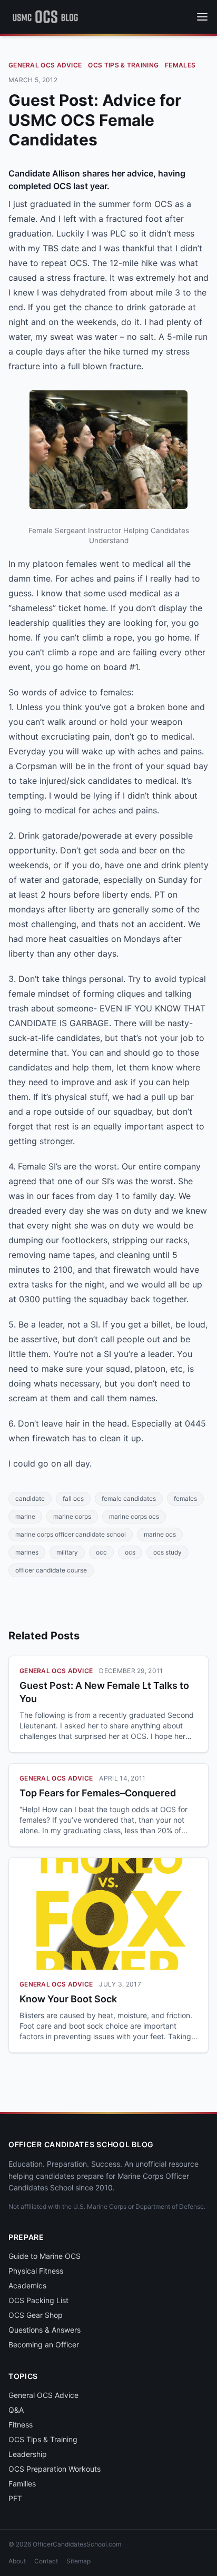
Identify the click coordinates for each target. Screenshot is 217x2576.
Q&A (16, 2410)
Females (180, 65)
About (17, 2561)
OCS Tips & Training (123, 65)
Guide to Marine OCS (45, 2256)
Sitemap (78, 2561)
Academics (27, 2285)
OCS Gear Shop (36, 2315)
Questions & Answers (45, 2330)
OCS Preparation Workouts (55, 2469)
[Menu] (202, 17)
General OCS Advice (45, 65)
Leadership (28, 2454)
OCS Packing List (38, 2300)
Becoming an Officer (44, 2344)
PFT (15, 2498)
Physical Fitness (36, 2271)
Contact (46, 2561)
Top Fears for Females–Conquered (98, 1793)
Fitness (21, 2425)
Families (22, 2484)
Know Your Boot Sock (68, 1999)
